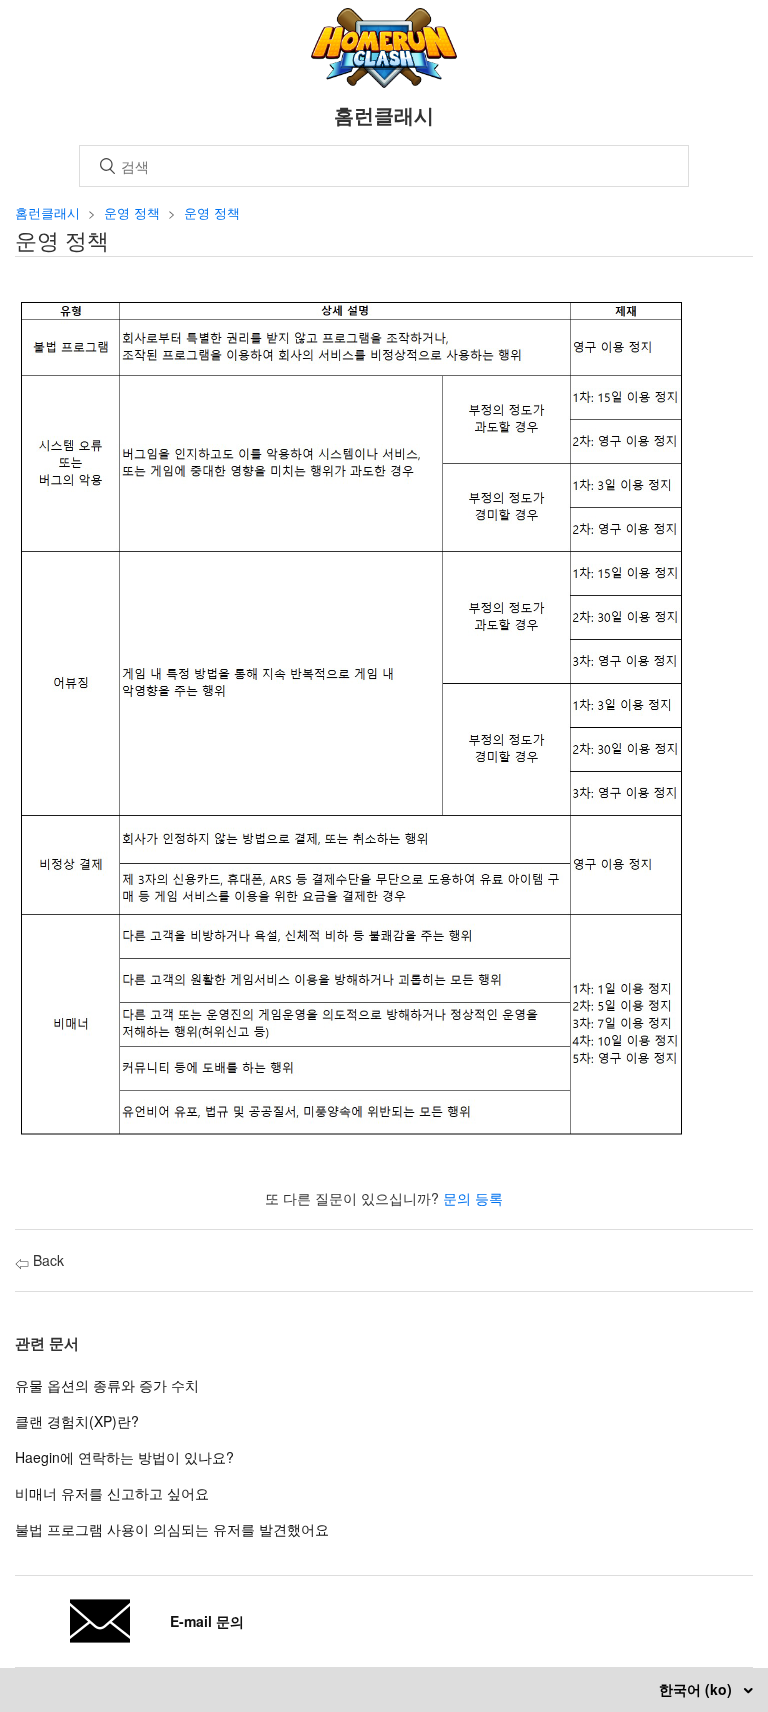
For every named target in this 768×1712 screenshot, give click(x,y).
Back (46, 1260)
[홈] (384, 82)
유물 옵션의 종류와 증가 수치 (107, 1385)
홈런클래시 (47, 212)
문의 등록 (473, 1198)
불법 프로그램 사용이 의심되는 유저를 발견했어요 (172, 1529)
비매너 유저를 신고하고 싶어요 (112, 1493)
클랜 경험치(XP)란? (77, 1421)
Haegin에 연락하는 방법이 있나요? (124, 1457)
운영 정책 (132, 212)
